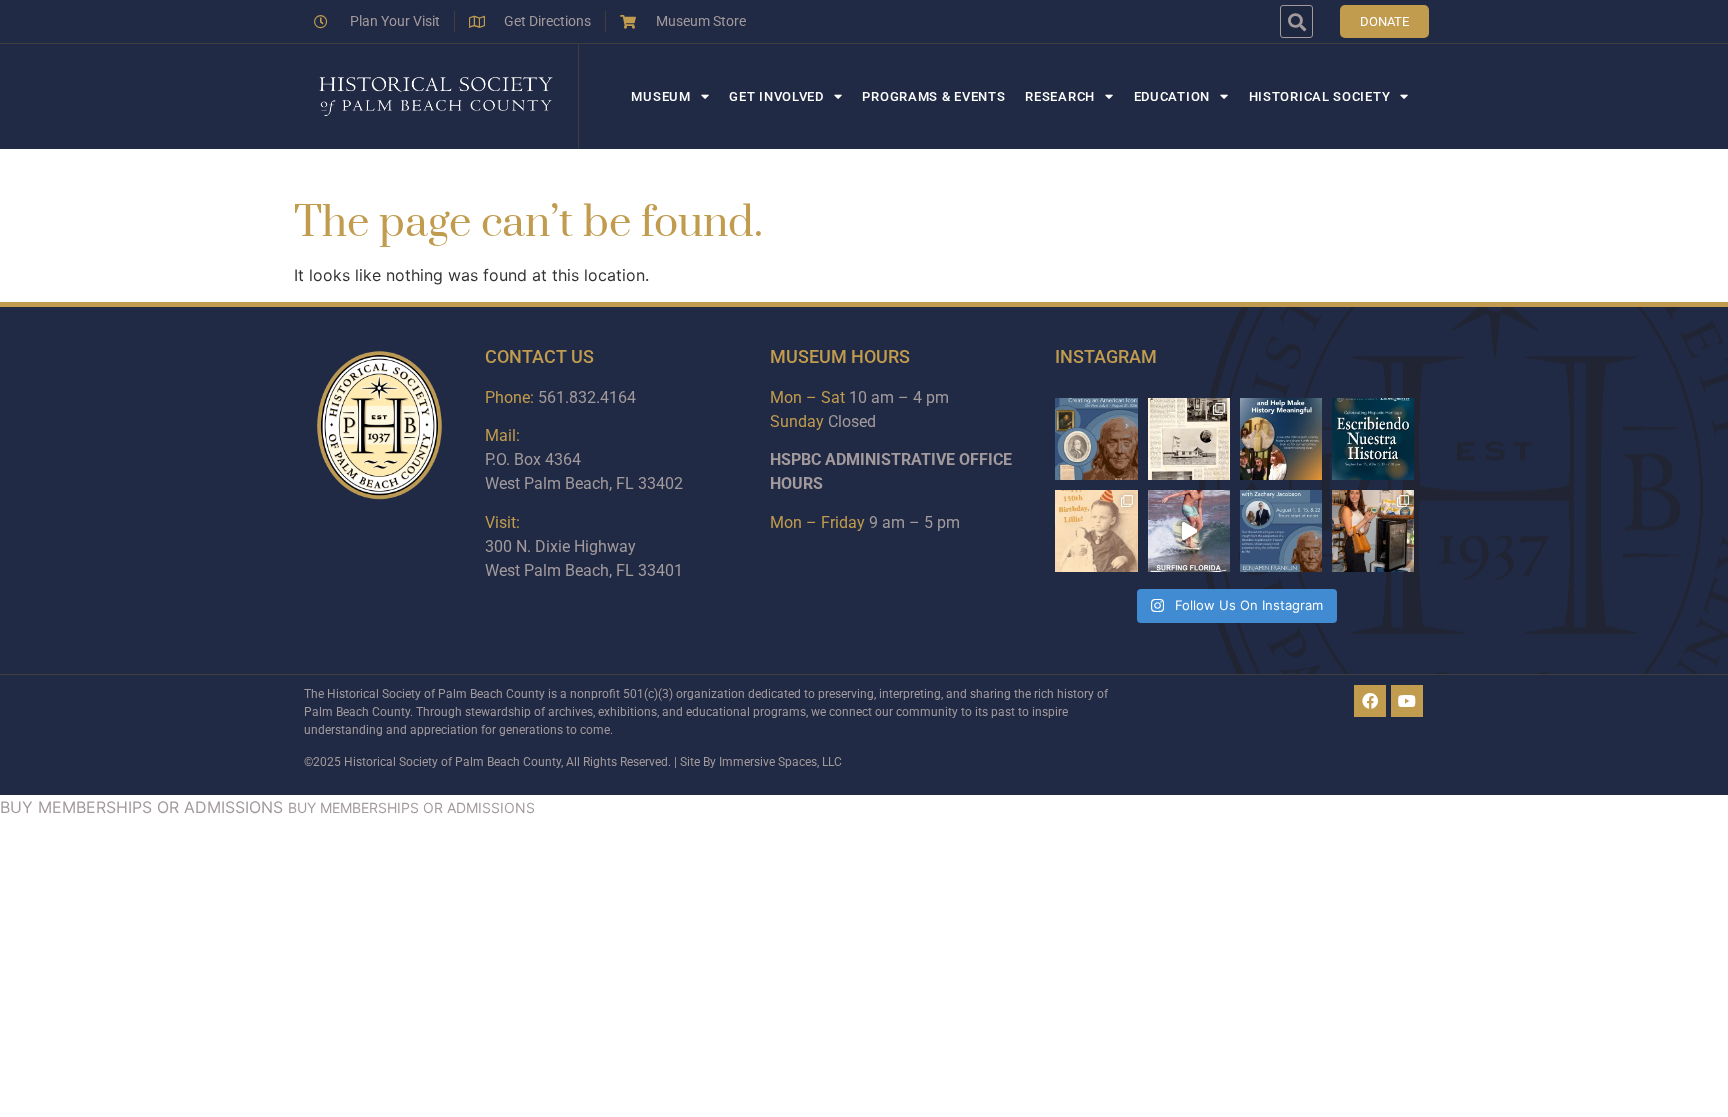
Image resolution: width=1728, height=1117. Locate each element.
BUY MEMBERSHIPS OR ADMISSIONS (141, 807)
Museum (660, 96)
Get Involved (776, 96)
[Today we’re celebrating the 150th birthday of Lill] (1096, 531)
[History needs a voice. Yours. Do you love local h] (1281, 439)
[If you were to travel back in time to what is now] (1189, 439)
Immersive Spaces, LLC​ (780, 762)
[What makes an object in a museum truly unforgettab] (1189, 531)
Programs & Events (933, 96)
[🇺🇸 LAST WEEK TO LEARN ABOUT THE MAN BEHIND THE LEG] (1096, 439)
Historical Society (1320, 96)
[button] (1296, 21)
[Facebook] (1370, 701)
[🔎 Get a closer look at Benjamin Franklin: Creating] (1281, 531)
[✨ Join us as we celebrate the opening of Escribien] (1373, 439)
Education (1172, 96)
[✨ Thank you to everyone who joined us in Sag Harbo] (1373, 531)
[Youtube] (1407, 701)
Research (1060, 96)
